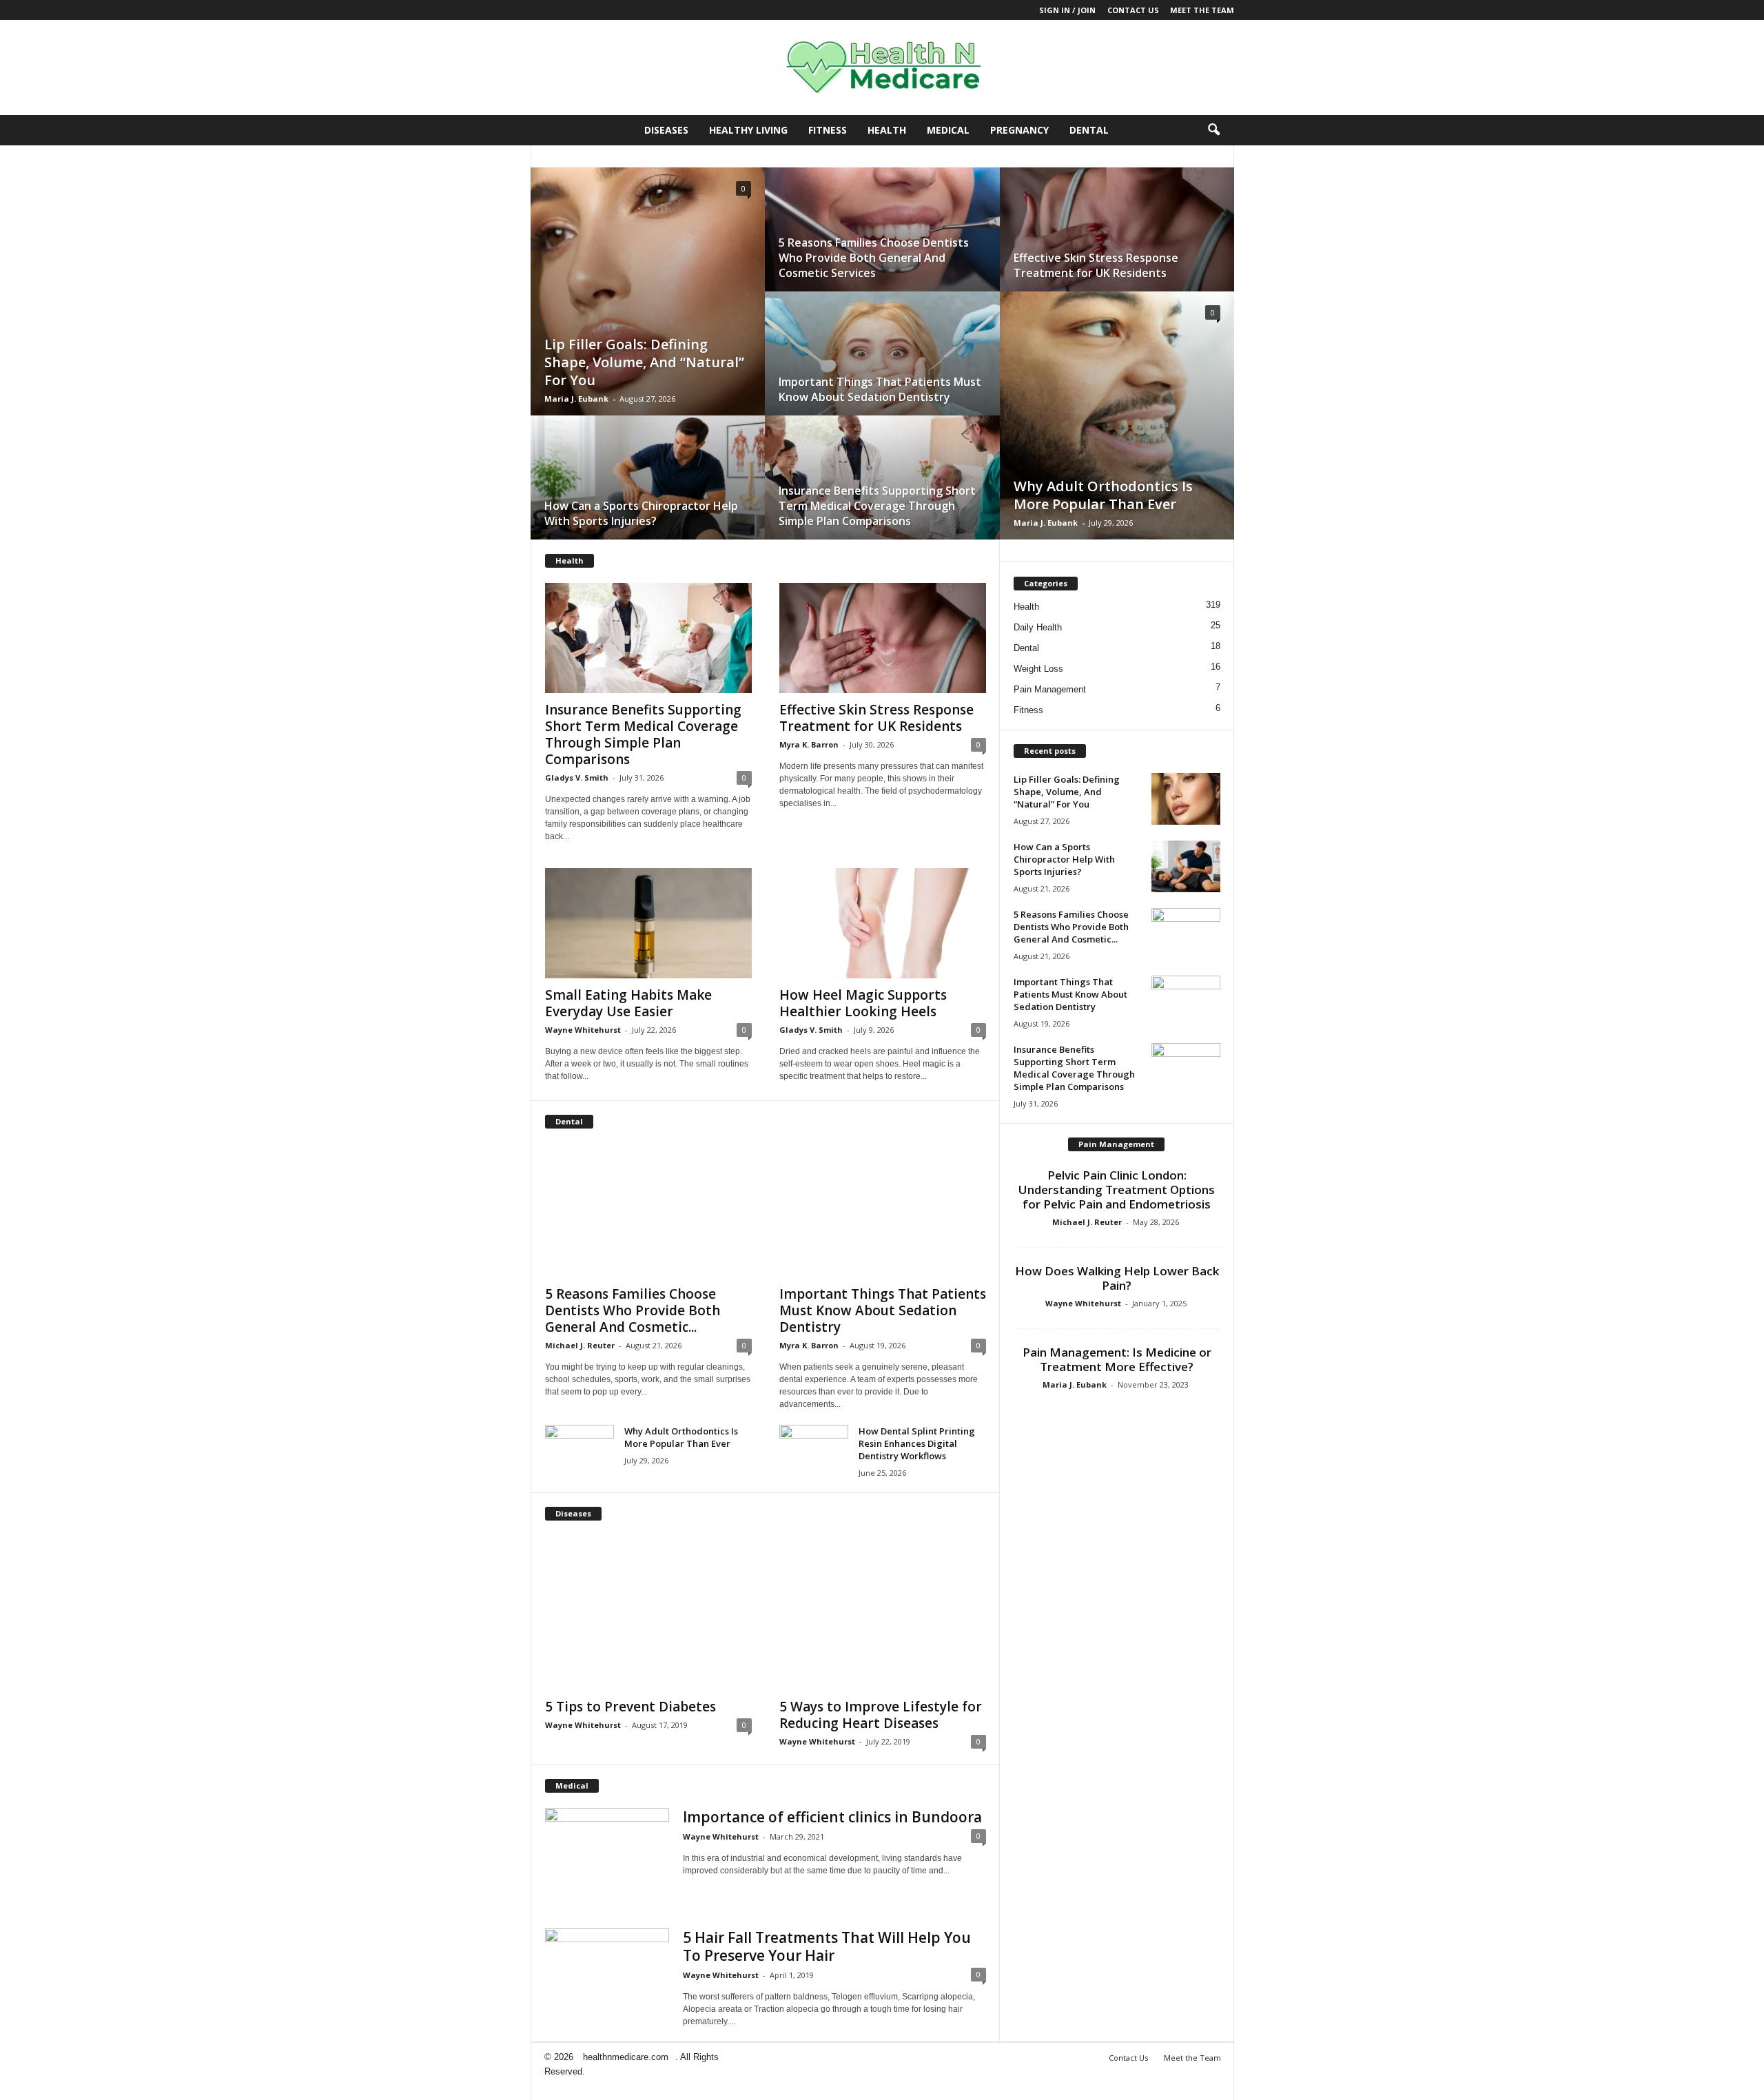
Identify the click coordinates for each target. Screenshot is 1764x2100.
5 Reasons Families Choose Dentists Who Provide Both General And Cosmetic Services (874, 258)
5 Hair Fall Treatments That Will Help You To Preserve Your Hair (827, 1946)
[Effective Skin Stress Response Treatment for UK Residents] (1117, 243)
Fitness (828, 130)
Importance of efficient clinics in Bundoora (832, 1817)
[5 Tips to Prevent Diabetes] (648, 1613)
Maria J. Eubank (576, 399)
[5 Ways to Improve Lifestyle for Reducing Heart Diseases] (883, 1613)
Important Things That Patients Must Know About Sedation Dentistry (880, 389)
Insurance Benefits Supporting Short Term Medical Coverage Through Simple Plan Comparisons (877, 506)
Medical (948, 130)
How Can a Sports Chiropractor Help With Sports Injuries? (641, 513)
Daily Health (1038, 627)
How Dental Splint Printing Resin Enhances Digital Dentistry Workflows (917, 1443)
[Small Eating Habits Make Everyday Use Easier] (648, 923)
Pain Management (1050, 689)
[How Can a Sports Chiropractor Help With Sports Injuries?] (648, 491)
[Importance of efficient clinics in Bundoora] (607, 1835)
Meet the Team (1202, 10)
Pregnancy (1019, 130)
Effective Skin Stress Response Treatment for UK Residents (1096, 265)
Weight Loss (1038, 669)
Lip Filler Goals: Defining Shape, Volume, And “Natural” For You (644, 362)
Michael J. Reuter (580, 1345)
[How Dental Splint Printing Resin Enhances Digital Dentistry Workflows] (814, 1451)
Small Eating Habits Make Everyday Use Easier (628, 1003)
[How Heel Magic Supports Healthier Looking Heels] (883, 923)
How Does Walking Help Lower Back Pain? (1117, 1278)
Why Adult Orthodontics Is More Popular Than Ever (1103, 495)
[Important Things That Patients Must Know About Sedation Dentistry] (882, 367)
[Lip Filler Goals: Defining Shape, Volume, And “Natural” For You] (648, 305)
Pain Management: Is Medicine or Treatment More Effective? (1117, 1359)
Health (887, 130)
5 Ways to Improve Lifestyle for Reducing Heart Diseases (881, 1715)
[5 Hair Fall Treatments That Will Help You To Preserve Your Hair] (607, 1975)
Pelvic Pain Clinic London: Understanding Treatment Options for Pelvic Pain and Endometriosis (1117, 1190)
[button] (1213, 130)
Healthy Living (748, 130)
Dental (1089, 130)
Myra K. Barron (809, 744)
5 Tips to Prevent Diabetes (630, 1707)
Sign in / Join (1067, 10)
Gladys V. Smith (577, 778)
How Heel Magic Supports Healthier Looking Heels (863, 1003)
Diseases (666, 130)
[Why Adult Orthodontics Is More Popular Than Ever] (1117, 429)
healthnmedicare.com (626, 2057)
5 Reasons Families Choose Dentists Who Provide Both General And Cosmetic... (633, 1310)
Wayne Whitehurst (583, 1030)
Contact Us (1133, 10)
